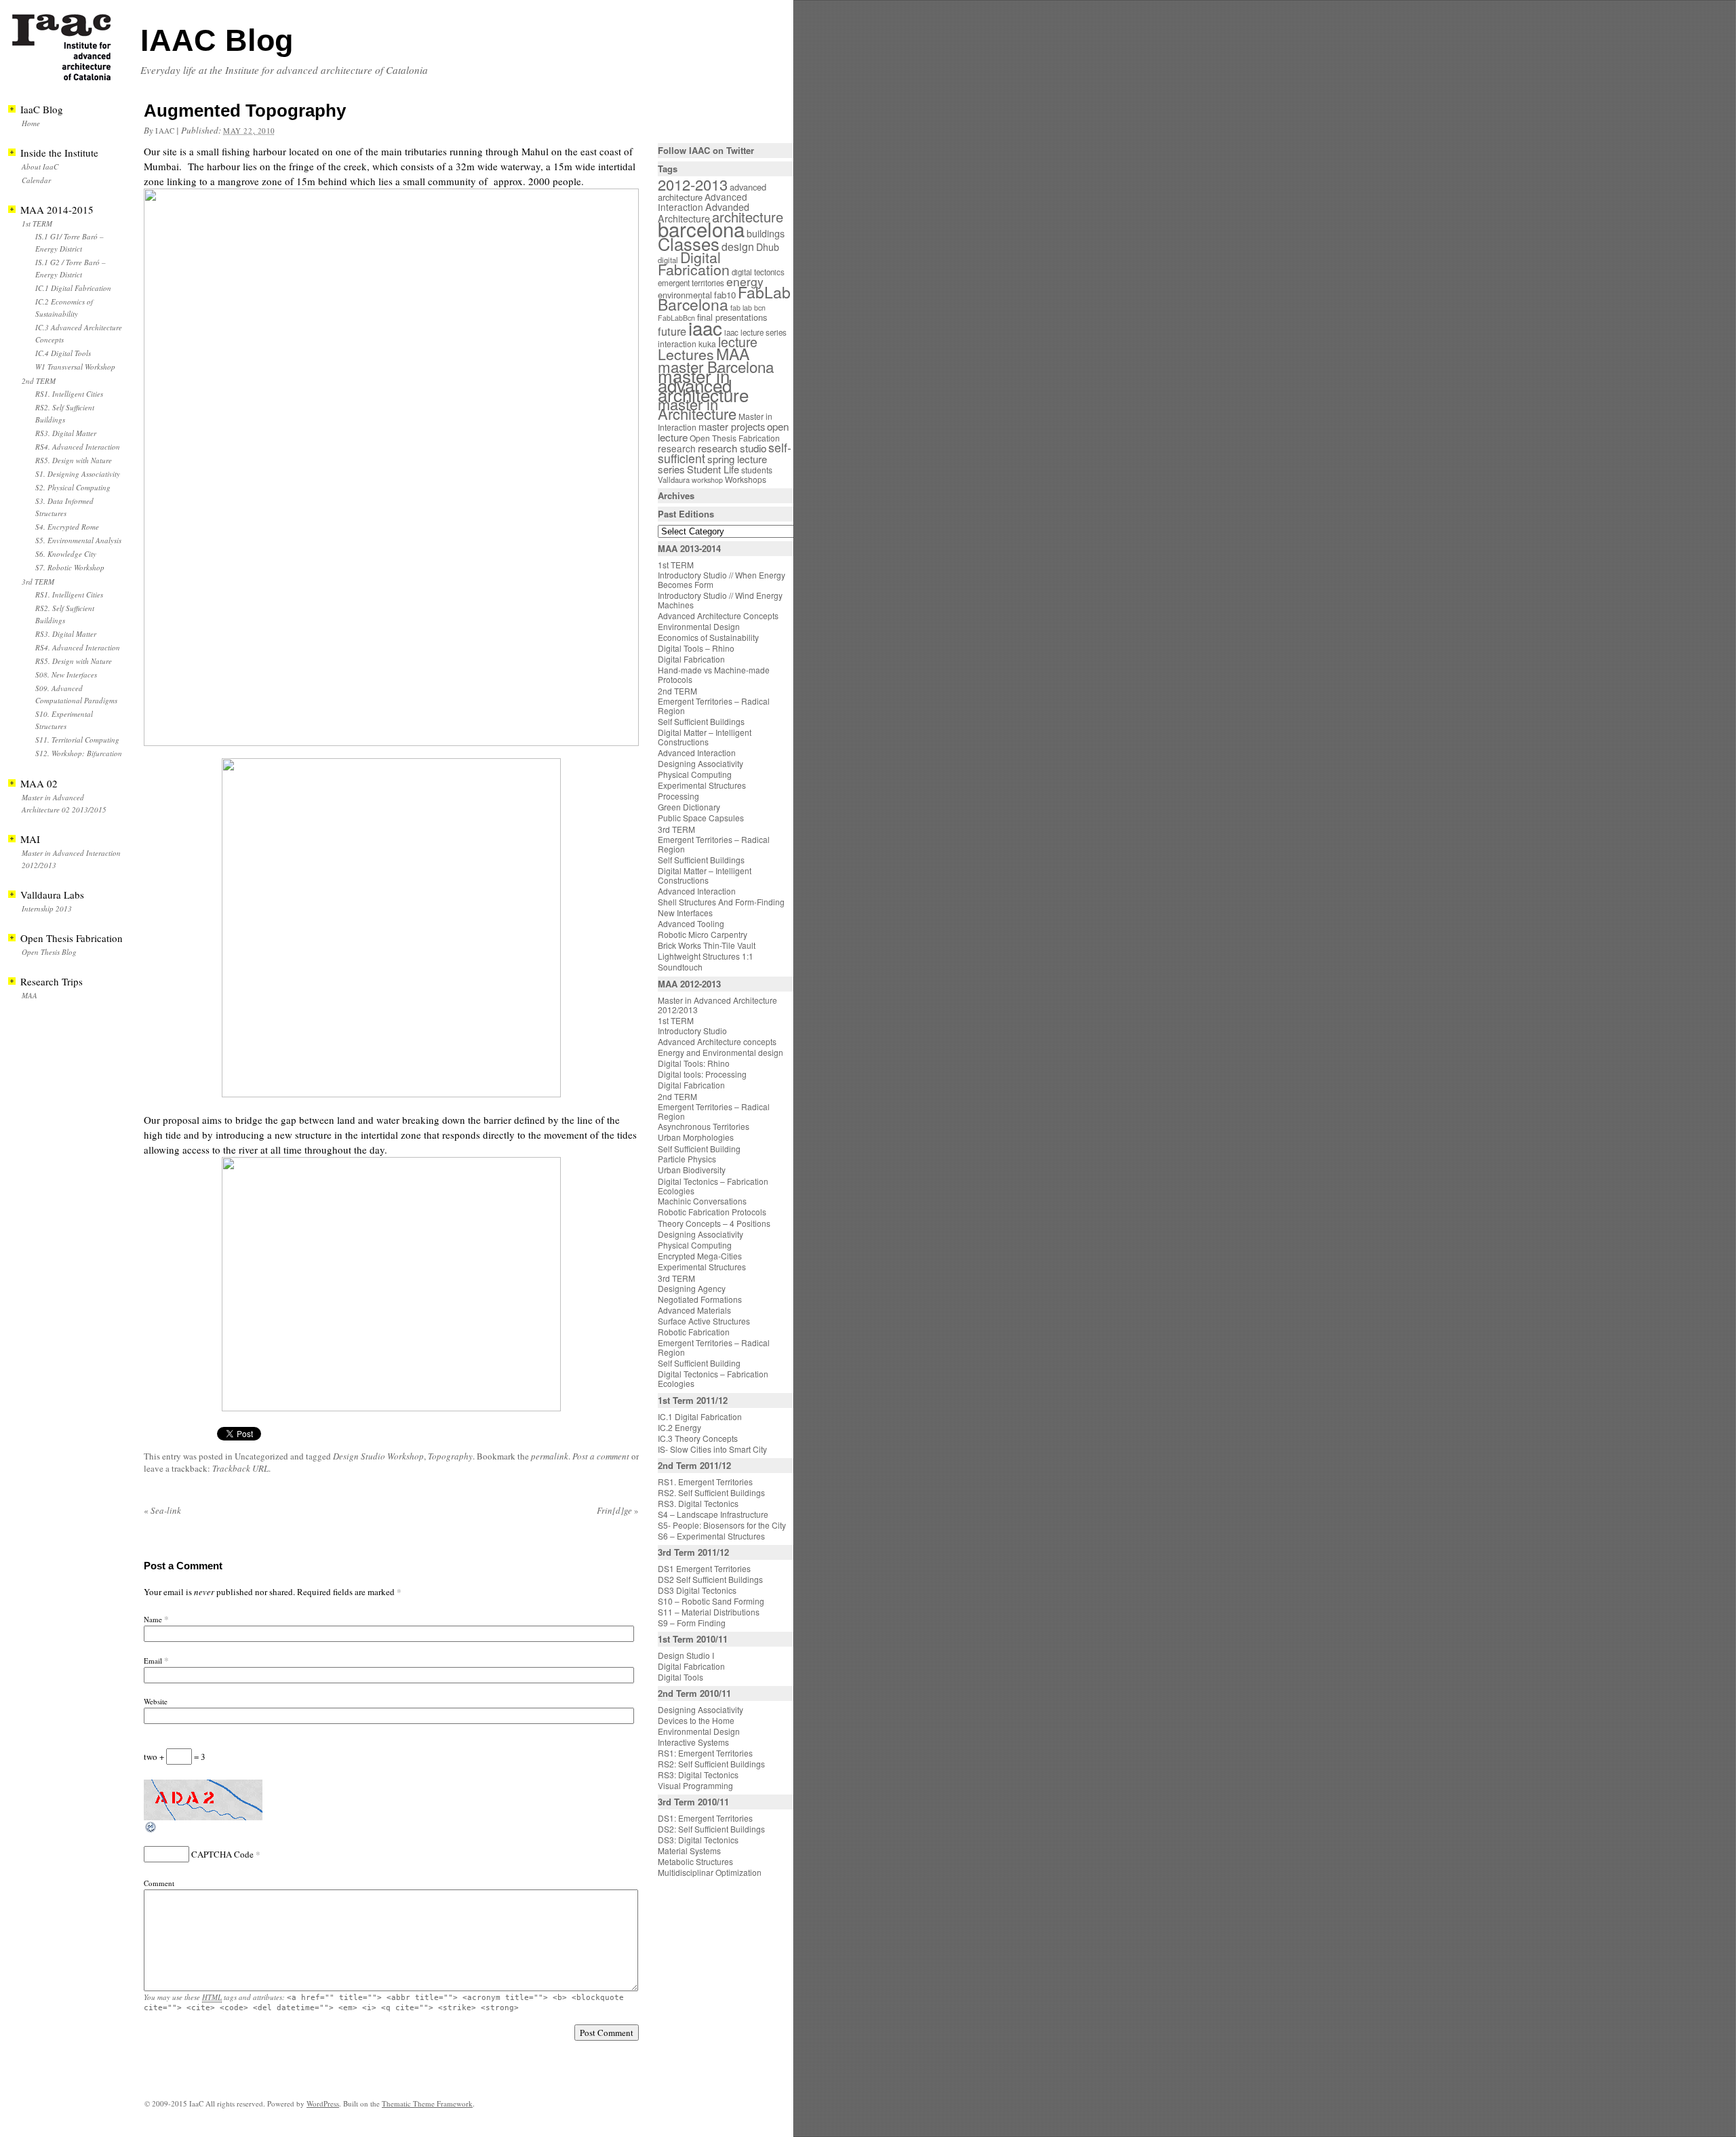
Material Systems (689, 1850)
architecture (748, 217)
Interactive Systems (693, 1742)
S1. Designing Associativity (78, 474)
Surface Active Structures (704, 1321)
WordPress (323, 2103)
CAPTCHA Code (222, 1854)
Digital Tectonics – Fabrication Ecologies (713, 1186)
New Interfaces (685, 913)
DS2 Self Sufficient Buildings (710, 1579)
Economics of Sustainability (708, 637)
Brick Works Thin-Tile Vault (707, 945)
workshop (707, 480)
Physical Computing (695, 774)
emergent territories (691, 283)
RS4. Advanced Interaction (78, 447)
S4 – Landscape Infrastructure (713, 1514)
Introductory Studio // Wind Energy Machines (720, 600)
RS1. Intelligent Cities (69, 394)
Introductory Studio (692, 1031)
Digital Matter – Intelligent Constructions (705, 737)
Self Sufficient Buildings (701, 721)
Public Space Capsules (701, 818)
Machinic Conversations (702, 1201)
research (677, 448)
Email (153, 1661)
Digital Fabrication (694, 263)
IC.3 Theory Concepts (698, 1438)
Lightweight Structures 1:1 (706, 956)
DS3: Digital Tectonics (698, 1840)
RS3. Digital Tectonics (698, 1503)
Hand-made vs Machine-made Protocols (714, 674)
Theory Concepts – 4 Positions (714, 1223)
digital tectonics (758, 272)
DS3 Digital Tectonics (697, 1590)
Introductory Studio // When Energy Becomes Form (722, 580)
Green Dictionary (689, 807)
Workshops (746, 479)
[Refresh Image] (151, 1830)
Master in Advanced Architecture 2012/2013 (717, 1005)
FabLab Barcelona (724, 298)
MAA (29, 995)
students (757, 470)
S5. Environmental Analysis (78, 540)
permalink (550, 1456)
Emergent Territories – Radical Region (714, 706)
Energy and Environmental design (721, 1052)
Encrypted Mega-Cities (700, 1256)
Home (31, 123)
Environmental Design (699, 626)
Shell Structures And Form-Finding (721, 902)
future (672, 331)
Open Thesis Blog (49, 952)
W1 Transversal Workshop (75, 367)
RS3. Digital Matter (66, 433)
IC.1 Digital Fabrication (73, 288)
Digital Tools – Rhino (696, 648)
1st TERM (37, 223)
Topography (450, 1456)
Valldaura (674, 479)
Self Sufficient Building (699, 1149)
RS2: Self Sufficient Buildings (711, 1764)
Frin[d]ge (618, 1510)
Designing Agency (692, 1288)
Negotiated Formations (700, 1299)
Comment (159, 1883)
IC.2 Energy (679, 1427)
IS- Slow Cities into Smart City (712, 1449)
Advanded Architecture (704, 213)
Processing (678, 796)
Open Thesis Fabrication (735, 438)
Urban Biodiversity (692, 1170)
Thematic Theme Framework (427, 2103)
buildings (766, 233)
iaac (165, 131)
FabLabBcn (676, 318)
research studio (732, 448)
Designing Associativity (701, 763)
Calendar (36, 180)
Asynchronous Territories (704, 1126)
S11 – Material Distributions (709, 1612)
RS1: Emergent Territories (705, 1753)
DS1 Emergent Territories (704, 1568)
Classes (689, 243)
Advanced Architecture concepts (717, 1041)
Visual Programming (695, 1785)
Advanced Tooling (691, 923)
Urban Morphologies (696, 1137)
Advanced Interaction (703, 202)
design (738, 247)
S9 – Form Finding (692, 1623)
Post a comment (601, 1456)
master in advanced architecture (703, 385)
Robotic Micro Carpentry (703, 934)
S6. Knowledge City (66, 554)
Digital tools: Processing (702, 1074)
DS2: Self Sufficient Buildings (711, 1829)
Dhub (768, 247)
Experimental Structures (702, 785)
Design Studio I (686, 1655)
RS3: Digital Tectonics (698, 1775)
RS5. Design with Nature (74, 460)
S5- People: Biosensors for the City (722, 1525)
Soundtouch (680, 967)
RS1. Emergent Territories (705, 1482)
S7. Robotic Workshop (70, 567)
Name (153, 1619)
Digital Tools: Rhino (694, 1063)
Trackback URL (240, 1468)
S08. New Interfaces (66, 674)
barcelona (701, 229)
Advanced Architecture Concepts (718, 615)
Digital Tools (680, 1677)
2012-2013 (693, 184)
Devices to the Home (696, 1720)
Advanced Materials (694, 1310)
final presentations (732, 317)
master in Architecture (697, 409)
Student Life (713, 469)
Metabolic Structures (695, 1861)
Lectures (686, 354)
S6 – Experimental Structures (711, 1536)
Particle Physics (687, 1159)
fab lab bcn (748, 308)
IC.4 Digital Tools (63, 353)
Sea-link (162, 1510)
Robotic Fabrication (694, 1332)
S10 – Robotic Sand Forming (711, 1601)
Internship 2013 (47, 908)
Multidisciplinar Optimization (710, 1872)
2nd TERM (39, 381)
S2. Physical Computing (73, 487)
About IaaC (40, 166)
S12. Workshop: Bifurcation (79, 753)
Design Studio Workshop (378, 1456)
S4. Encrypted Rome (67, 527)
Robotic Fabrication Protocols (712, 1212)
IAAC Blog (217, 40)
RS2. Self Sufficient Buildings (711, 1492)
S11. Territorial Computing (77, 740)
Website (156, 1701)
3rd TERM (38, 582)
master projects (732, 426)
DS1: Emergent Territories (705, 1818)
